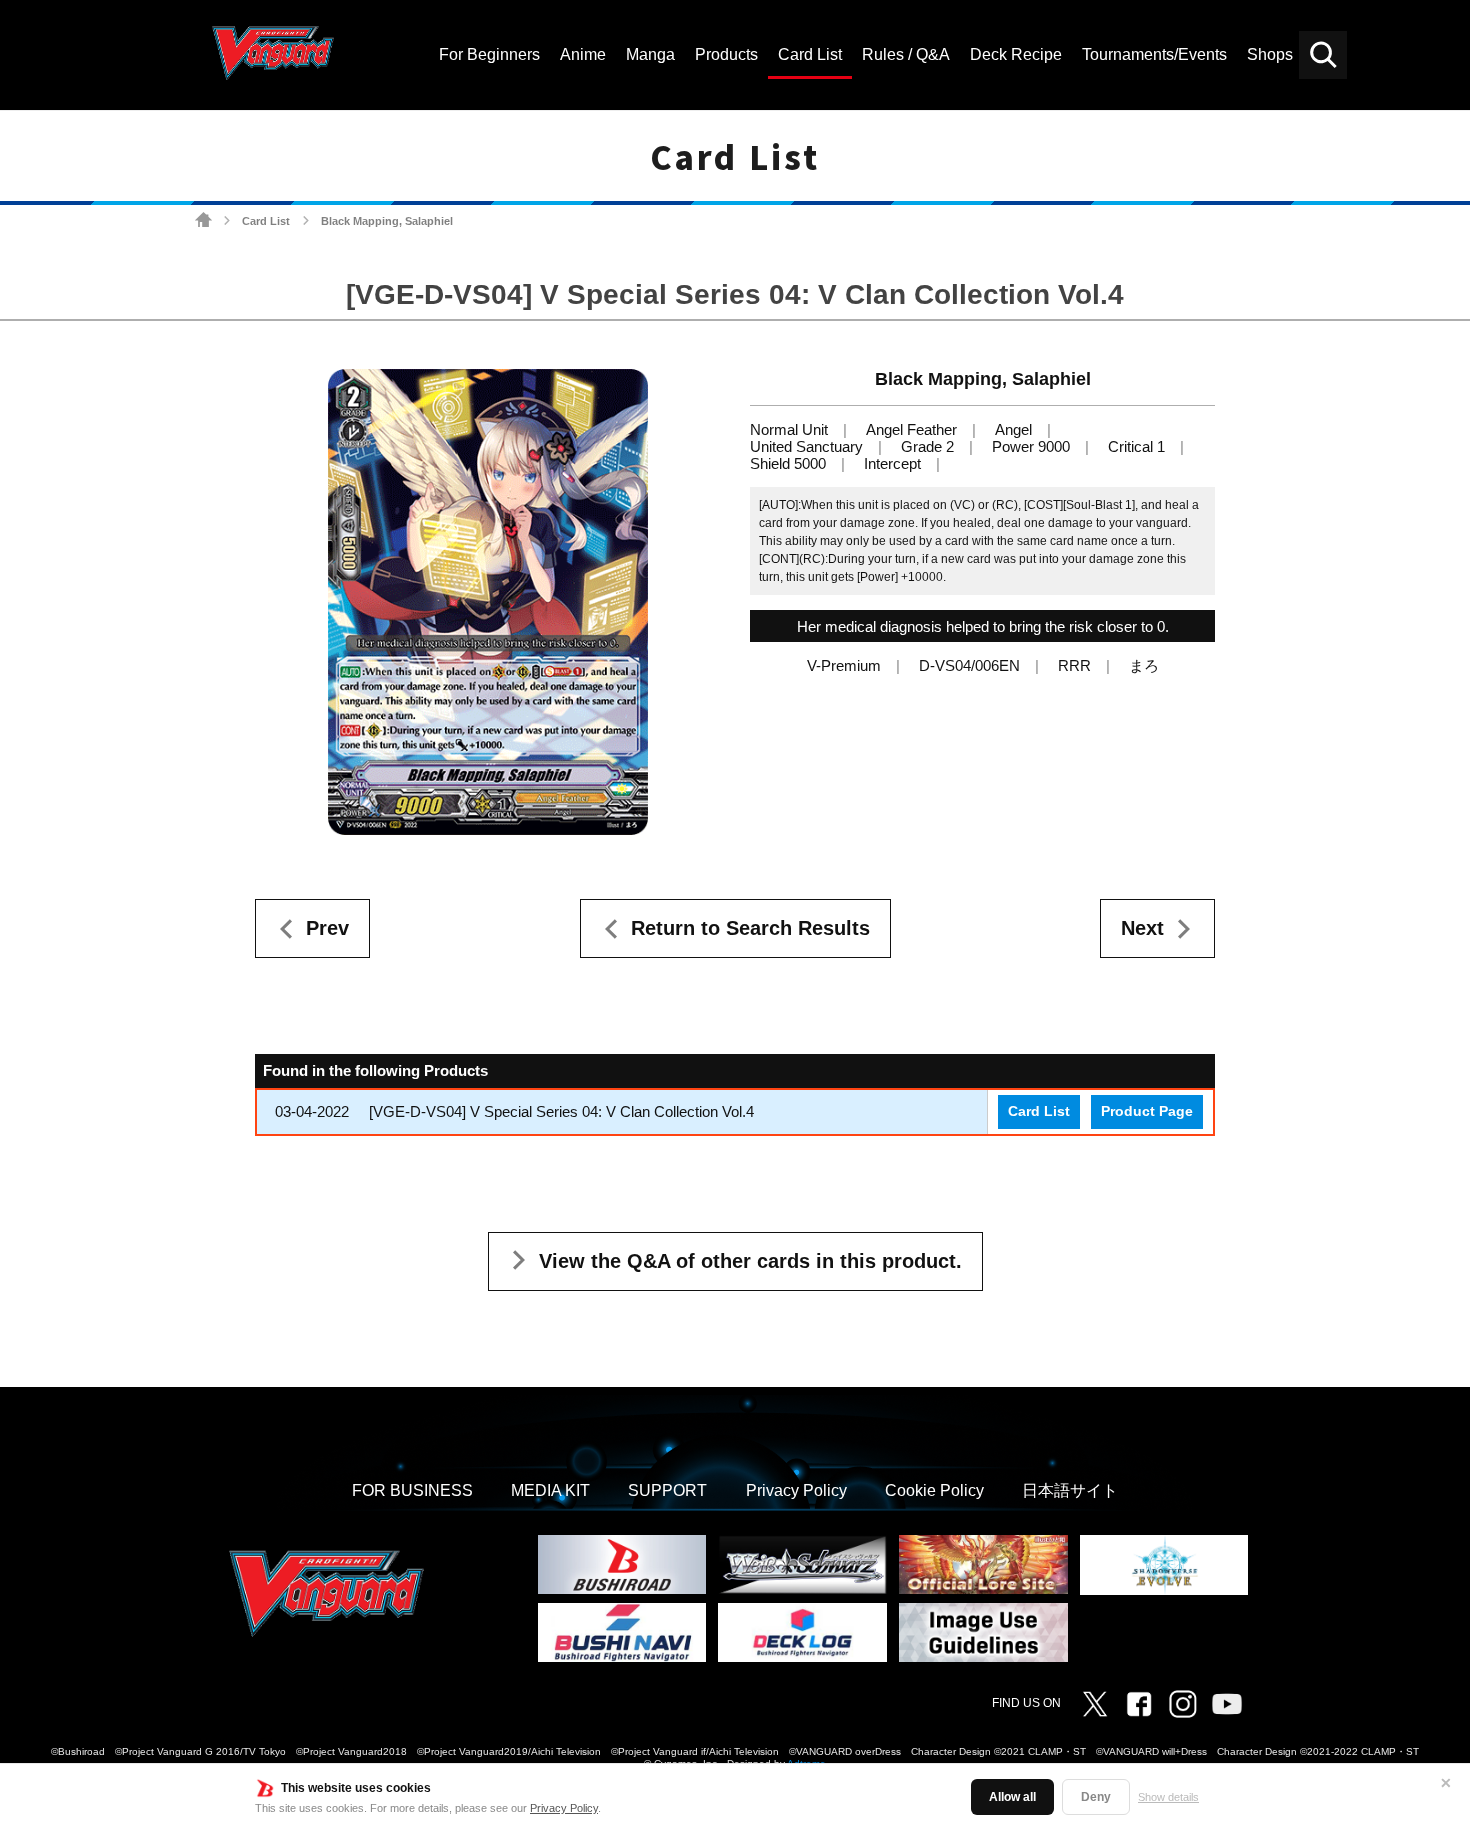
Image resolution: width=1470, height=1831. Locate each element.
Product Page (1147, 1111)
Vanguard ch (1227, 1704)
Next (1142, 928)
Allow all (1012, 1797)
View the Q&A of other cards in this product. (750, 1261)
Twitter (1095, 1704)
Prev (327, 928)
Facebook (1139, 1704)
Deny (1096, 1797)
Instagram (1183, 1704)
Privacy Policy (564, 1808)
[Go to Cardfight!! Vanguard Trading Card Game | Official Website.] (203, 220)
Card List (266, 221)
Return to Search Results (750, 928)
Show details (1168, 1797)
